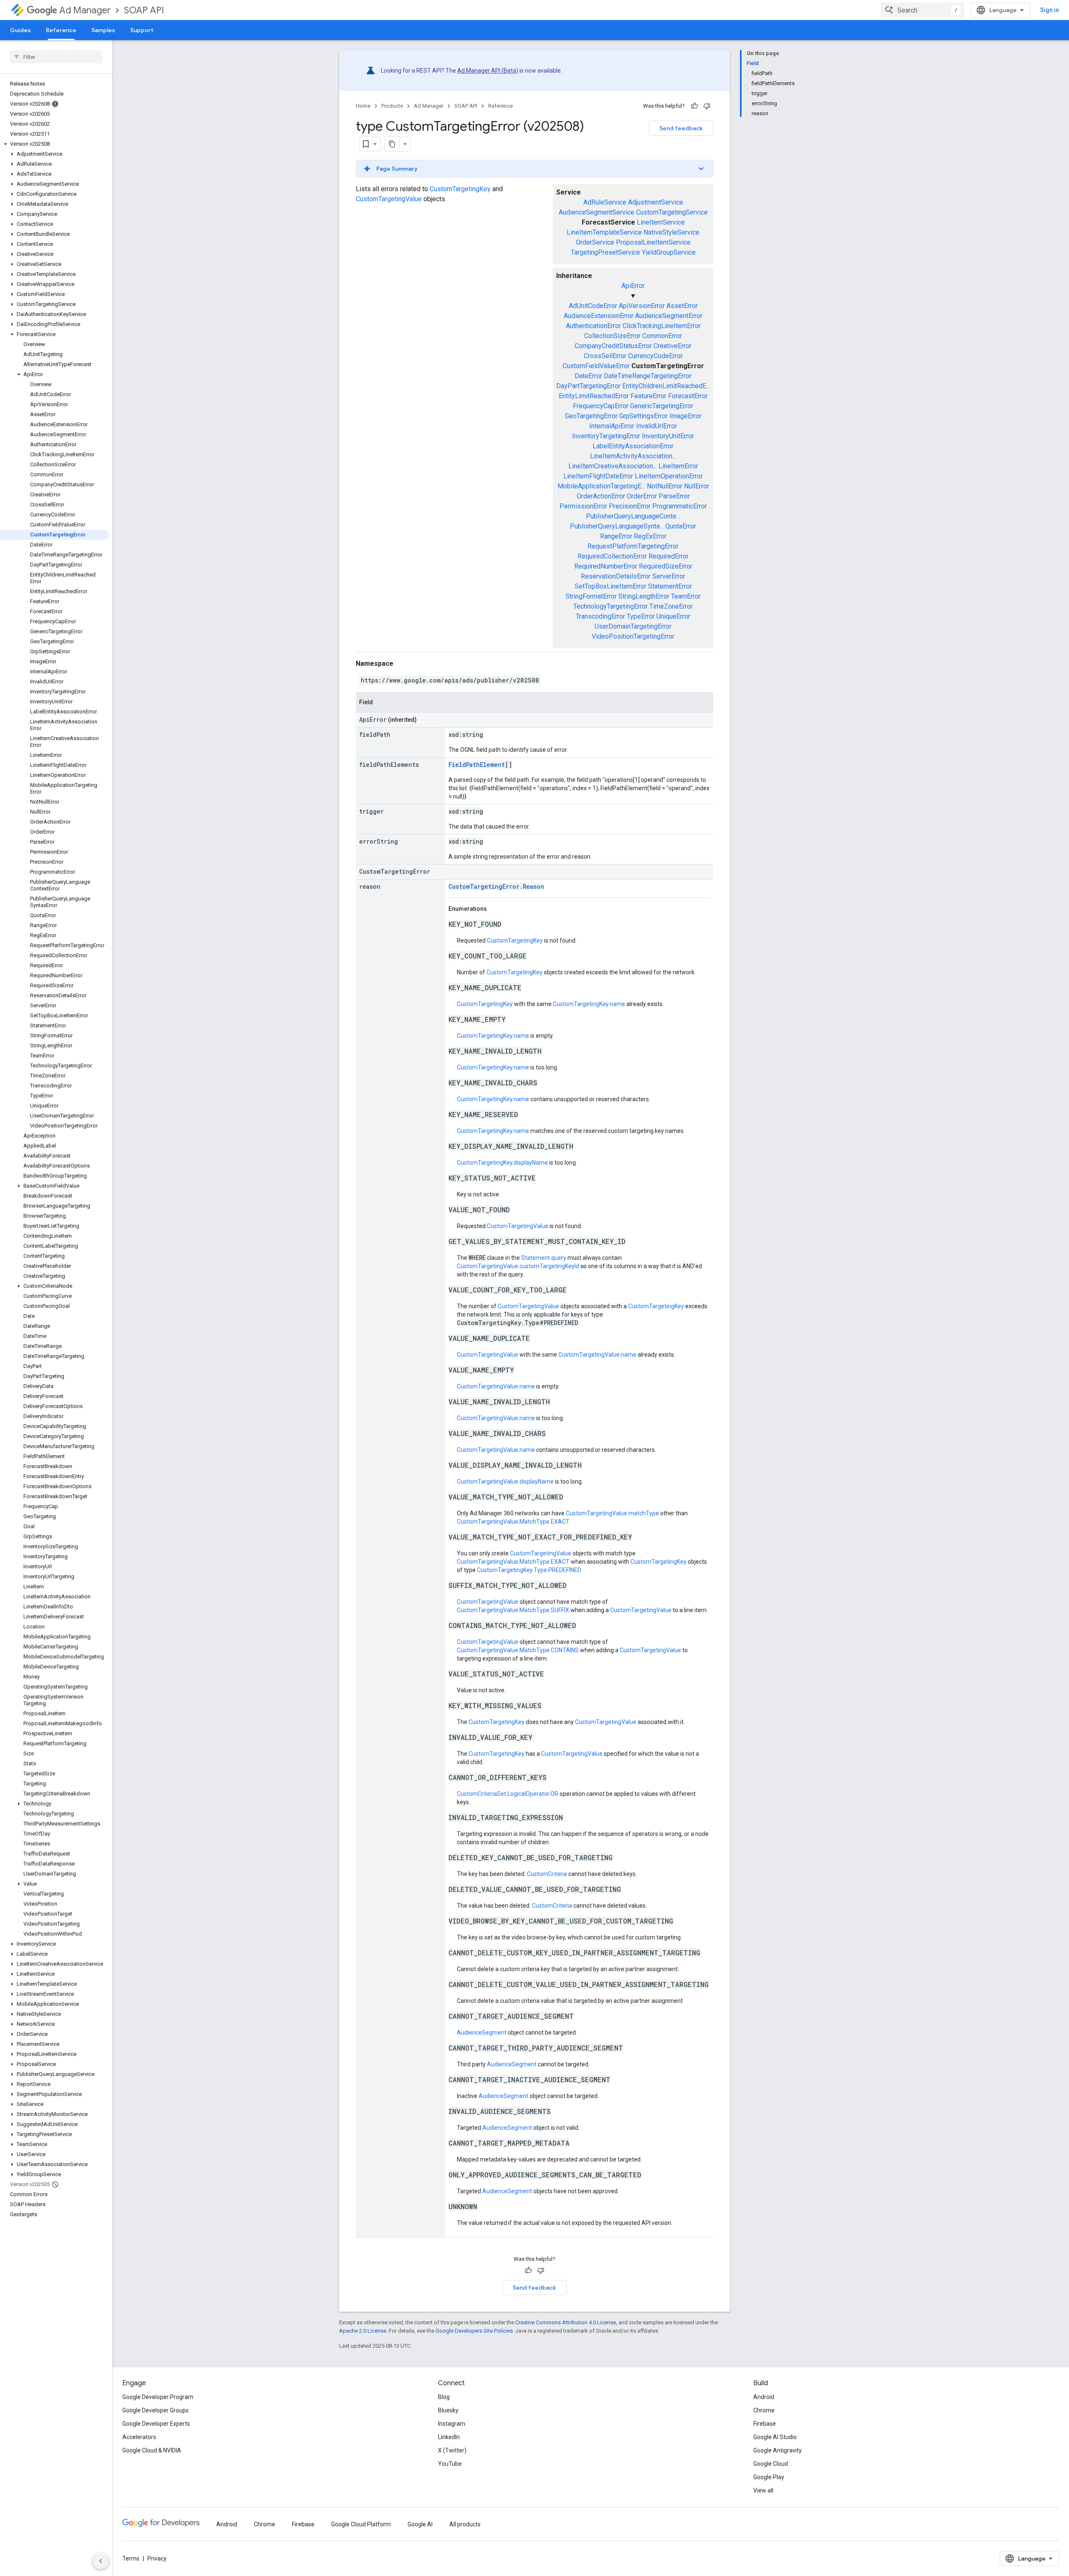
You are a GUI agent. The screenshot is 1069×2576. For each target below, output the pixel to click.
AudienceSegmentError (669, 316)
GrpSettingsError (643, 416)
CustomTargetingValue (389, 199)
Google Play (769, 2477)
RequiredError (669, 556)
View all (763, 2490)
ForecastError (688, 396)
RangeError (616, 536)
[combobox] (922, 10)
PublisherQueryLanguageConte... (633, 516)
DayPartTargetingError (588, 386)
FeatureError (648, 396)
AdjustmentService (656, 202)
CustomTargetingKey (460, 189)
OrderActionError (601, 496)
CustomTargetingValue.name (597, 1355)
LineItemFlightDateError (598, 476)
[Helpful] (694, 106)
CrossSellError (605, 356)
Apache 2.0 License (363, 2331)
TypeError (641, 616)
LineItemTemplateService (604, 232)
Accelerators (139, 2437)
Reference (61, 30)
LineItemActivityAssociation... (633, 456)
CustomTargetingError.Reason (496, 886)
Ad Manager (85, 10)
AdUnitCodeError (593, 306)
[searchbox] (56, 57)
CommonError (662, 336)
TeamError (686, 596)
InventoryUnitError (668, 436)
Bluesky (448, 2410)
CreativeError (673, 346)
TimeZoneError (671, 606)
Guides (20, 30)
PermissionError (583, 506)
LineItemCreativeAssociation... (613, 466)
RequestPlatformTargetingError (633, 546)
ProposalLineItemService (653, 242)
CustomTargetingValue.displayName (505, 1481)
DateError (588, 376)
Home (363, 106)
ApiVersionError (642, 306)
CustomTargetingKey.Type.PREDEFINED (529, 1570)
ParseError (674, 496)
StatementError (670, 586)
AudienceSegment (482, 2032)
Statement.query (544, 1258)
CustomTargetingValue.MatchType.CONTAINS (518, 1650)
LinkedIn (449, 2437)
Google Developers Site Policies (474, 2331)
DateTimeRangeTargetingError (648, 376)
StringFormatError (591, 596)
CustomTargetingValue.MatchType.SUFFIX (513, 1610)
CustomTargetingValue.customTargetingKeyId (518, 1266)
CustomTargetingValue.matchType (612, 1513)
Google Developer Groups (156, 2410)
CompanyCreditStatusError (613, 346)
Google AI (420, 2524)
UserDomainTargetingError (633, 626)
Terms (131, 2558)
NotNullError (665, 486)
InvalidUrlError (656, 426)
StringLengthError (644, 596)
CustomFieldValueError (596, 366)
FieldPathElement (477, 765)
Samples (103, 30)
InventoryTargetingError (606, 436)
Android (764, 2397)
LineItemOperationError (669, 476)
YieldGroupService (669, 252)
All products (465, 2524)
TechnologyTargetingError (610, 606)
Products (392, 106)
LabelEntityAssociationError (633, 446)
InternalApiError (612, 426)
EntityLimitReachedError (594, 396)
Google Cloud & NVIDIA (152, 2450)
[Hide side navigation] (101, 2561)
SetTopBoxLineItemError (610, 586)
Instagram (452, 2424)
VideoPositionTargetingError (633, 636)
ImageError (685, 416)
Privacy (157, 2558)
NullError (697, 486)
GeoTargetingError (591, 416)
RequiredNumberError (606, 566)
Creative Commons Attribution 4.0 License (566, 2322)
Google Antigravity (778, 2450)
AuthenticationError (593, 326)
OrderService (595, 242)
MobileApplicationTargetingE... (601, 486)
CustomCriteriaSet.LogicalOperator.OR (508, 1794)
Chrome (764, 2410)
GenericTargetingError (662, 406)
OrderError (642, 496)
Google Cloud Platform (361, 2524)
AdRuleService (605, 202)
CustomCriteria (547, 1874)
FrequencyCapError (601, 406)
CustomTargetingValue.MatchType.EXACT (513, 1522)
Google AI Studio (775, 2437)
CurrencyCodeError (655, 356)
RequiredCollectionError (612, 556)
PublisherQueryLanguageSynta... (617, 526)
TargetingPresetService (605, 252)
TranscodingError (600, 616)
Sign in (1050, 10)
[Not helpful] (707, 106)
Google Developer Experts (156, 2424)
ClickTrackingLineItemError (662, 326)
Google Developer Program (158, 2397)
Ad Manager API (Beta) (488, 71)
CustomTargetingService (672, 212)
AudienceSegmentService (597, 212)
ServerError (669, 576)
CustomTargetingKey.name (589, 1004)
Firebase (765, 2424)
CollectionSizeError (612, 336)
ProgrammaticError (680, 506)
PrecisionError (630, 506)
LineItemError (678, 466)
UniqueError (673, 616)
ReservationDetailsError (616, 576)
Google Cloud (771, 2464)
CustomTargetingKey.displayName (502, 1163)
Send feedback (681, 128)
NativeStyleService (671, 232)
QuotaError (681, 526)
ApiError (633, 286)
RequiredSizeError (666, 566)
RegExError (650, 536)
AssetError (682, 306)
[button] (54, 144)
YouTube (450, 2464)
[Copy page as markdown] (392, 144)
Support (142, 30)
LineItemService (661, 222)
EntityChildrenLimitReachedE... (666, 386)
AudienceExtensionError (599, 316)
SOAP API (144, 10)
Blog (444, 2397)
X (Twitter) (452, 2450)
